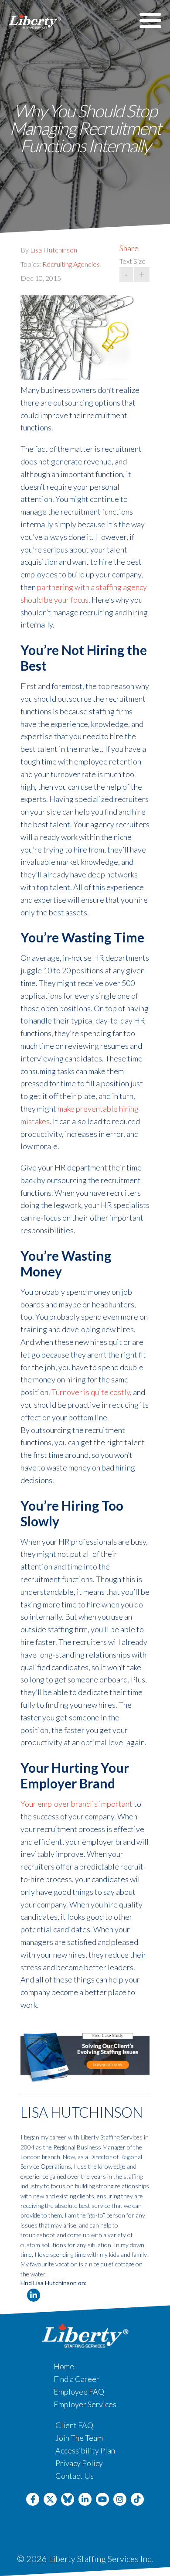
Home (64, 2366)
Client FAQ (74, 2425)
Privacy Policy (79, 2463)
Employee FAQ (79, 2392)
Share (129, 248)
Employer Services (85, 2404)
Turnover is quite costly (91, 1392)
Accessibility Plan (85, 2450)
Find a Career (76, 2379)
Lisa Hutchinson (54, 250)
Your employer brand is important (76, 1804)
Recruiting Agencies (71, 264)
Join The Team (79, 2438)
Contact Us (75, 2476)
